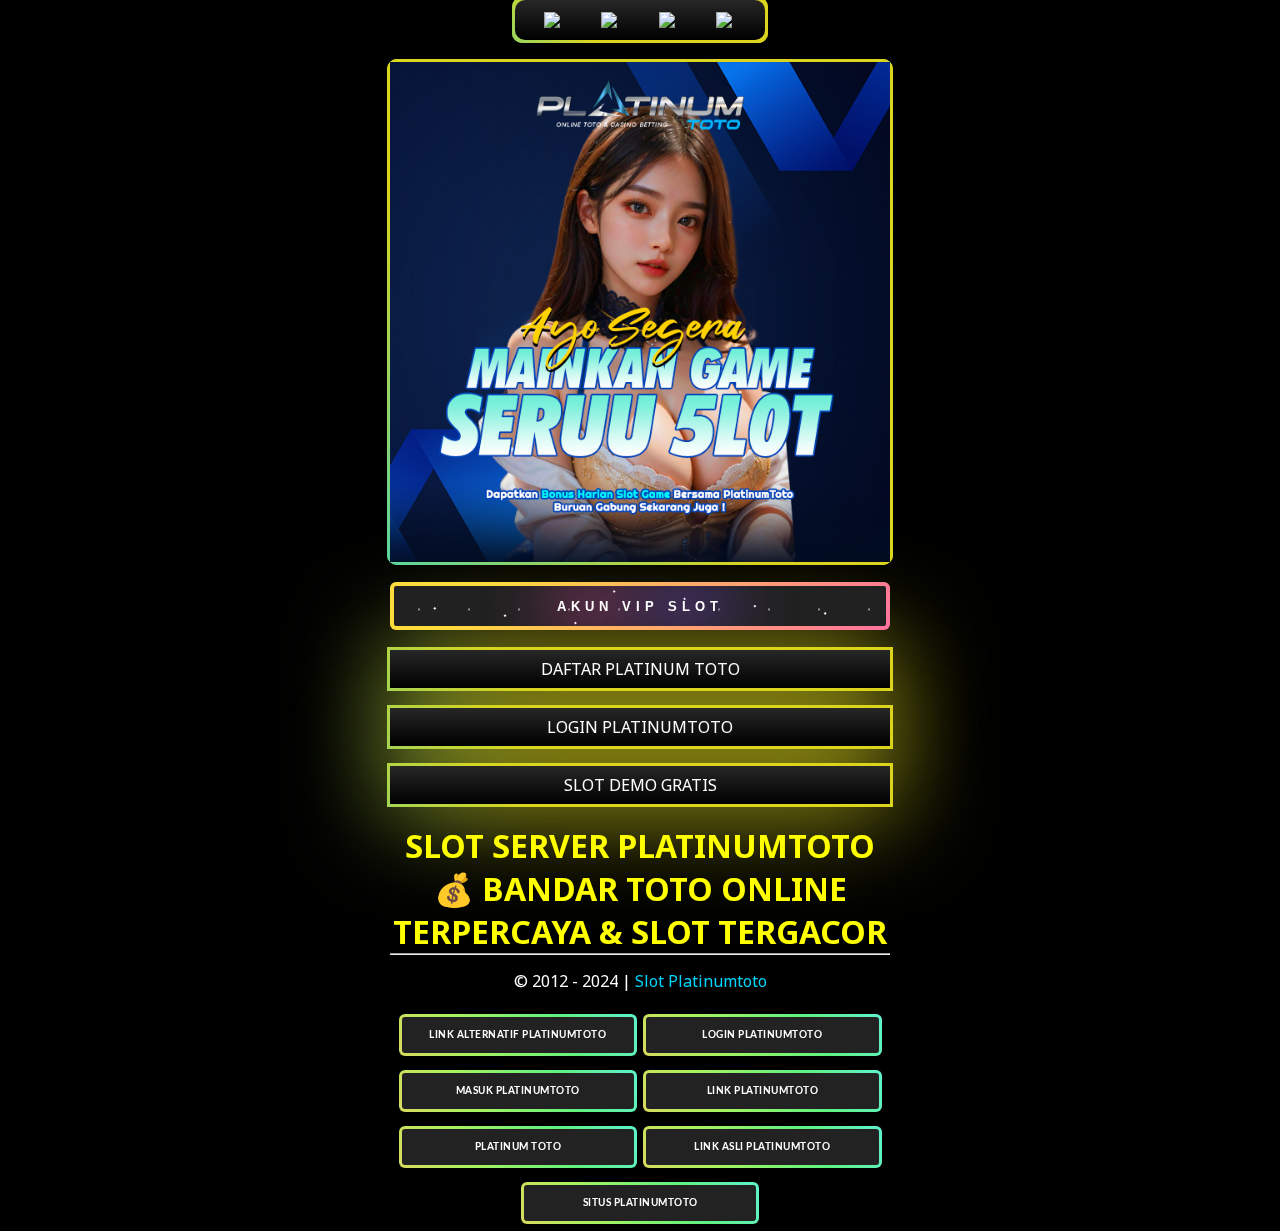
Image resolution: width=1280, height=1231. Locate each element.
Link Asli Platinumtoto (762, 1147)
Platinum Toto (518, 1147)
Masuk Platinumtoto (518, 1091)
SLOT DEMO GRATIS (640, 785)
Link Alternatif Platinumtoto (517, 1035)
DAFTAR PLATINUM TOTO (640, 669)
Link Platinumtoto (763, 1091)
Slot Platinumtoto (701, 981)
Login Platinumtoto (762, 1035)
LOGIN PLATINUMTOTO (640, 727)
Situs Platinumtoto (640, 1203)
